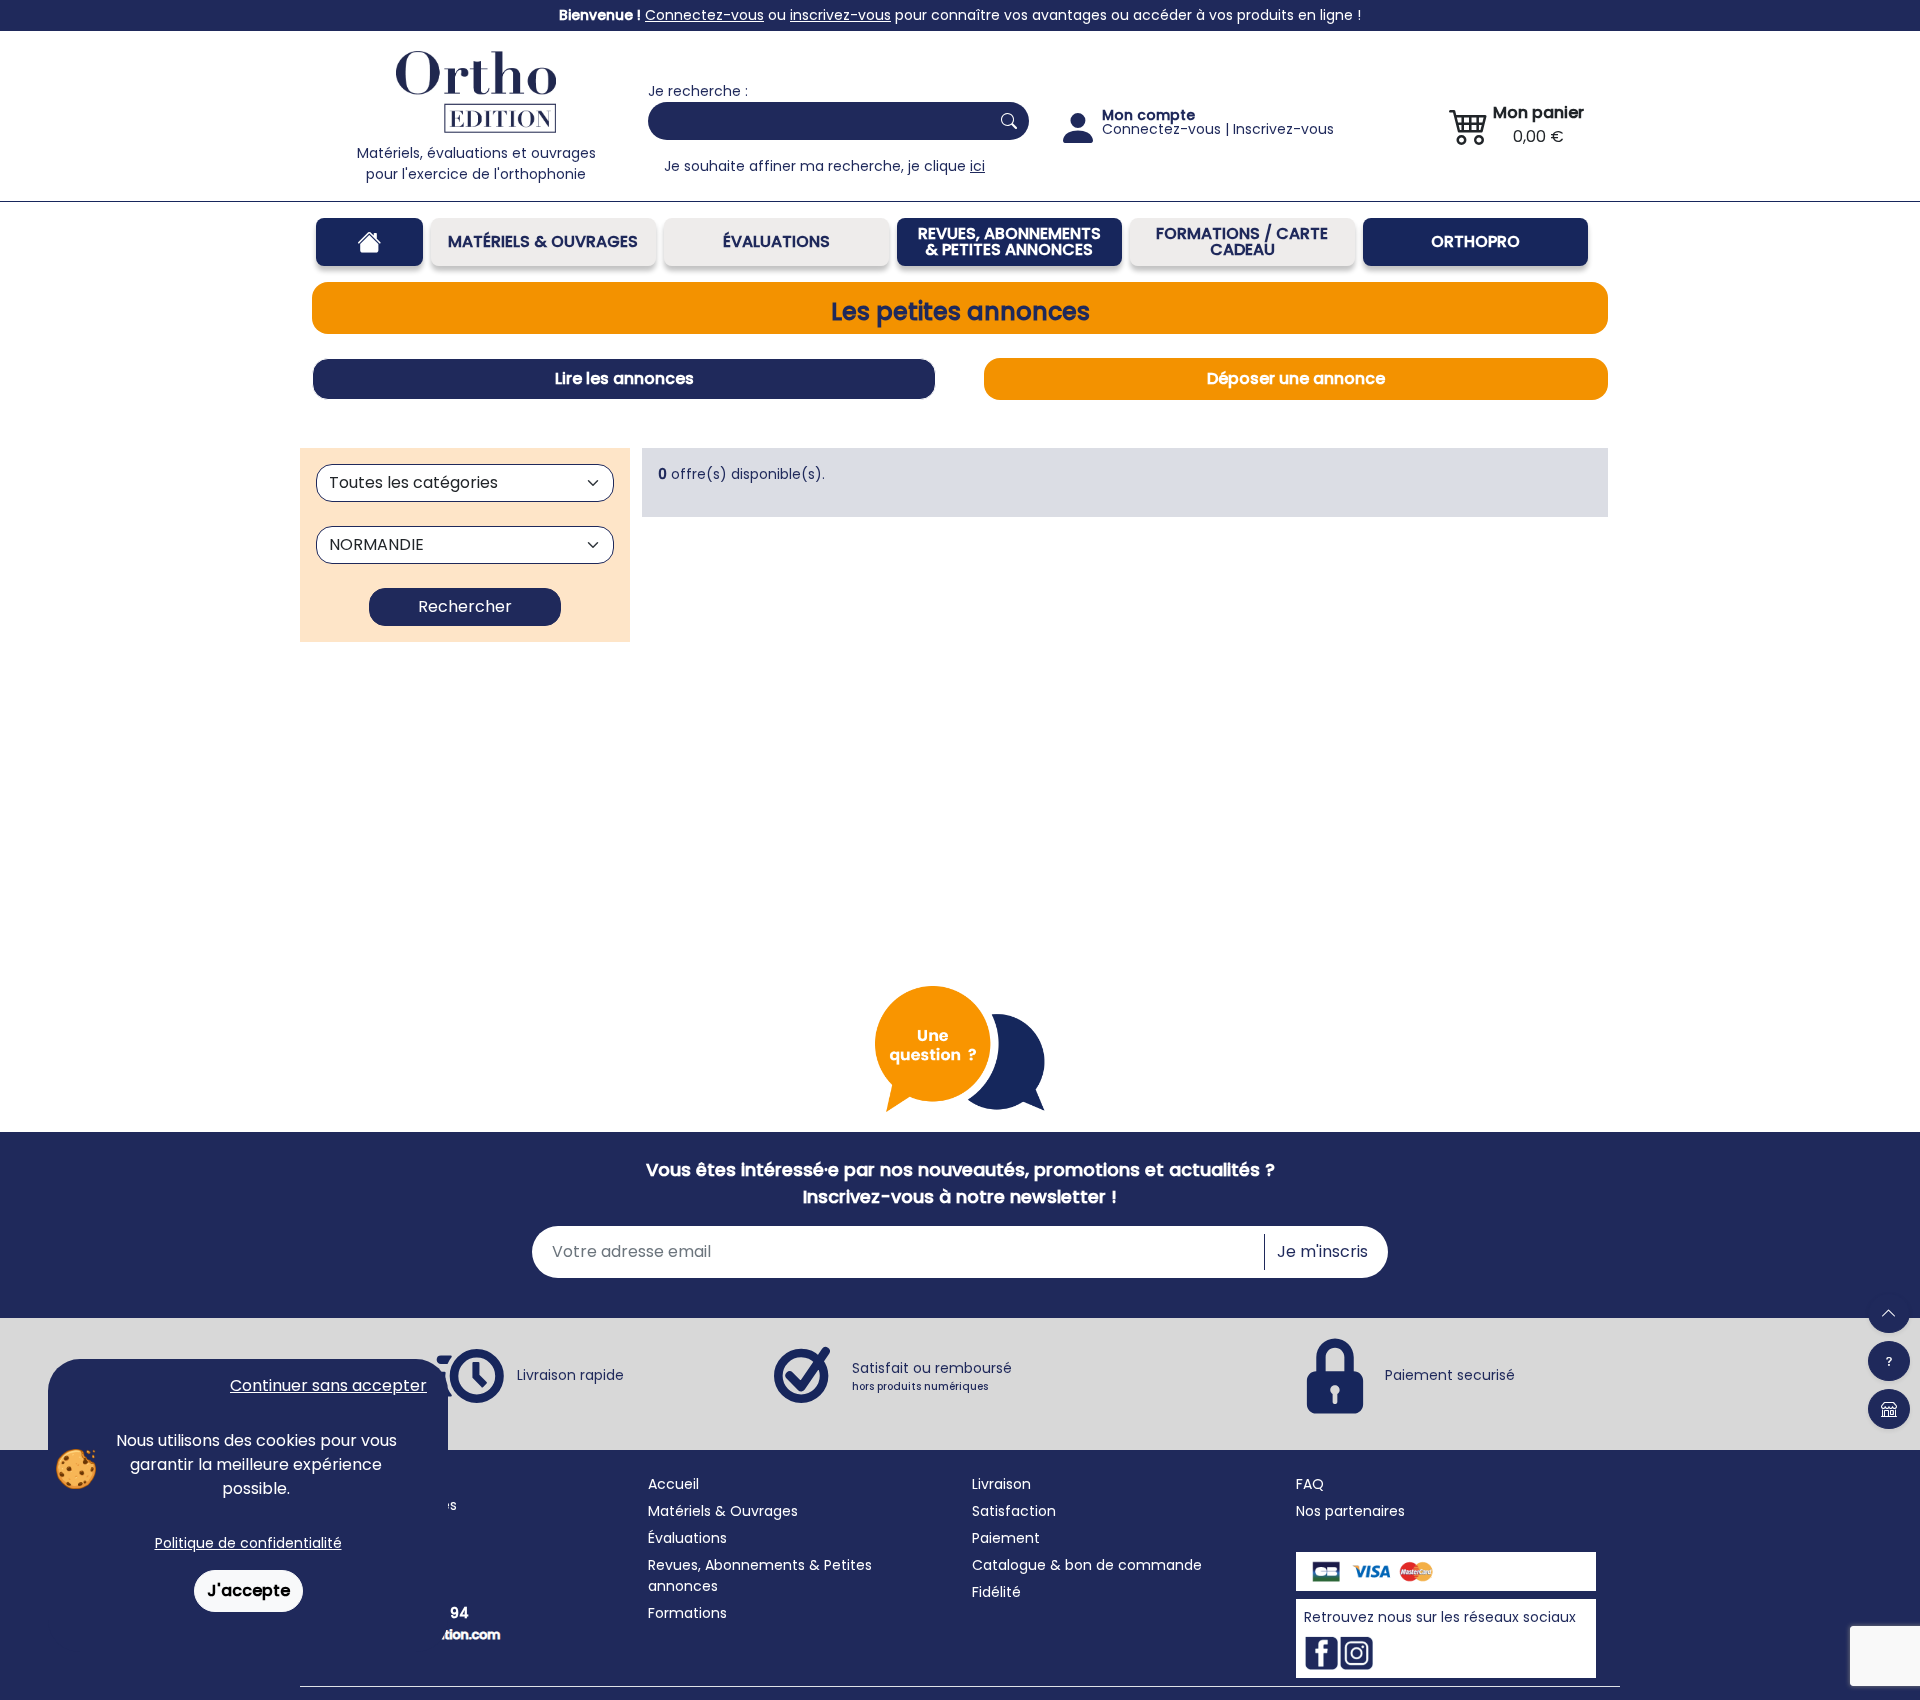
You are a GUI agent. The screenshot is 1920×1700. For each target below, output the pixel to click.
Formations (687, 1613)
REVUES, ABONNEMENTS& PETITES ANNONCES (1009, 241)
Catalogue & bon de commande (1087, 1565)
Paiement (1006, 1538)
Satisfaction (1014, 1511)
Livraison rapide (570, 1374)
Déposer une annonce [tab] (1296, 378)
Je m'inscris (1322, 1251)
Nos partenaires (1350, 1511)
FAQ (1310, 1484)
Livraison (1001, 1484)
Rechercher (465, 606)
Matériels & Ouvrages (543, 241)
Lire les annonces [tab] (624, 378)
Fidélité (996, 1592)
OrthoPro (1475, 241)
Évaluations (776, 241)
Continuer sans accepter (328, 1385)
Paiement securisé (1450, 1374)
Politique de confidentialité (248, 1543)
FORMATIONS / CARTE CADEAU (1242, 241)
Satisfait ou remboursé (932, 1376)
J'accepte (248, 1590)
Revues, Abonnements (726, 1565)
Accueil (673, 1484)
